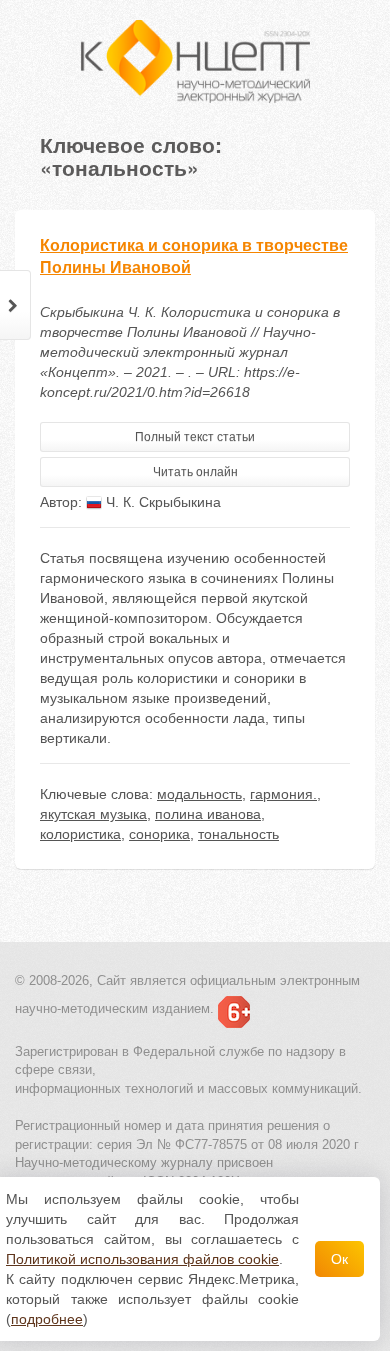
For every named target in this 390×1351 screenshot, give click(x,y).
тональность (238, 834)
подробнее (47, 1319)
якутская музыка (93, 814)
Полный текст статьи (195, 437)
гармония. (283, 794)
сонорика (159, 834)
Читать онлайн (195, 472)
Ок (339, 1259)
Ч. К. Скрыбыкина (161, 502)
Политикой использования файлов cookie (142, 1259)
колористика (80, 834)
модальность (199, 794)
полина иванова (208, 814)
